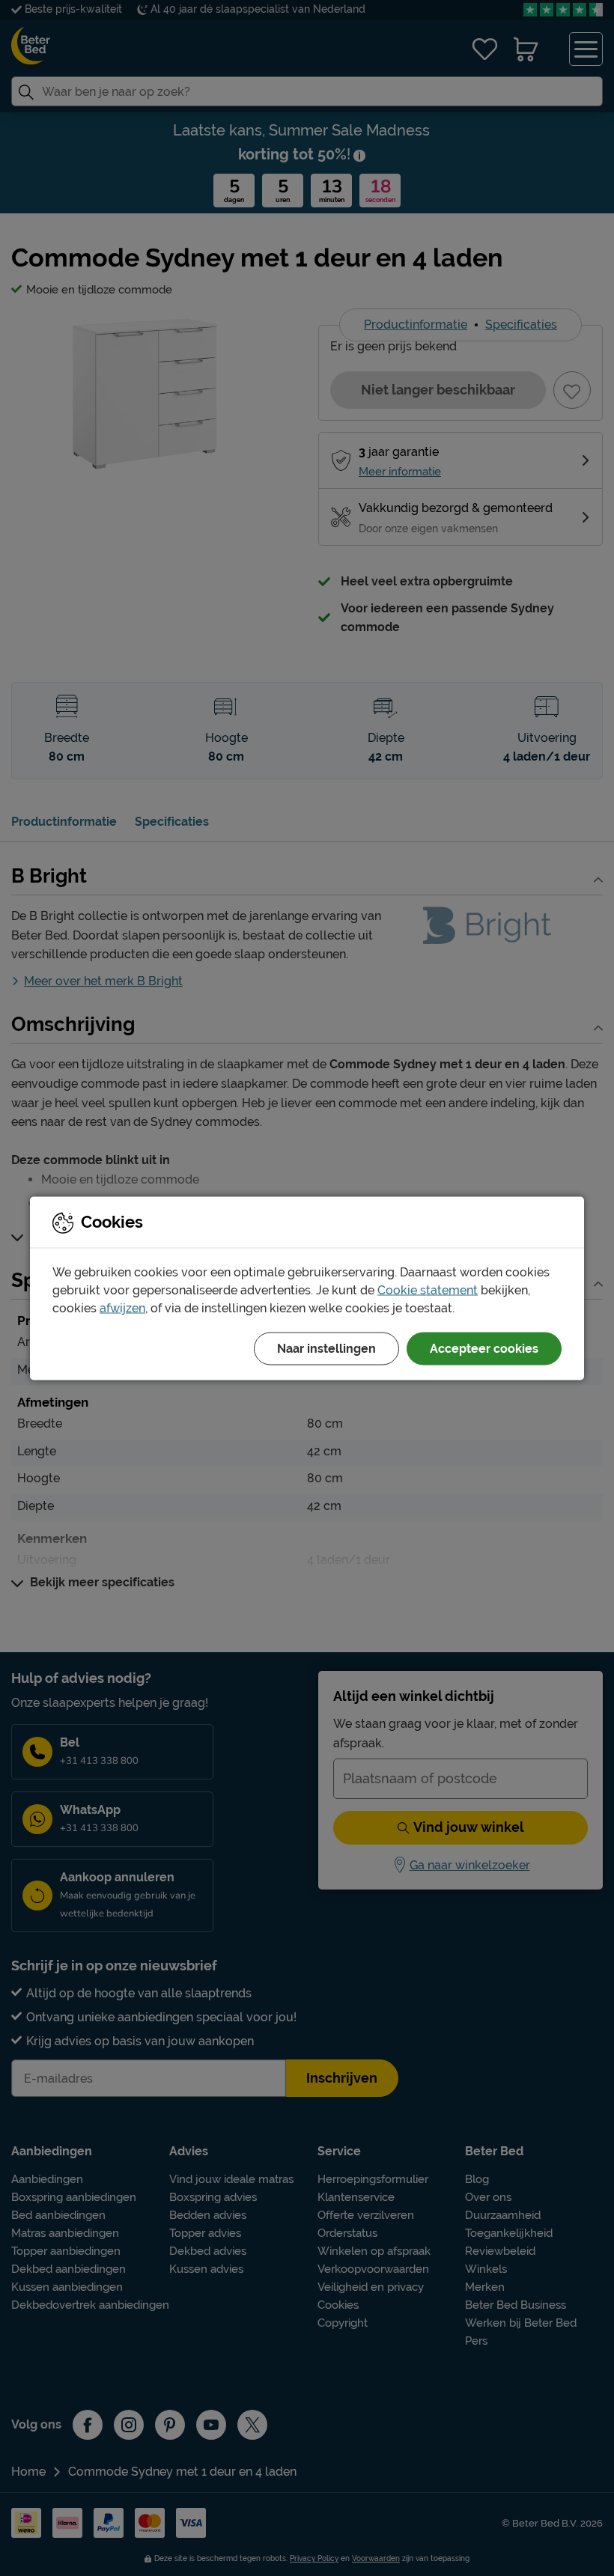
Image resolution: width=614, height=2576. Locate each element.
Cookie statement (428, 1289)
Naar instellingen (326, 1348)
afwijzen (122, 1307)
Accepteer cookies (484, 1348)
